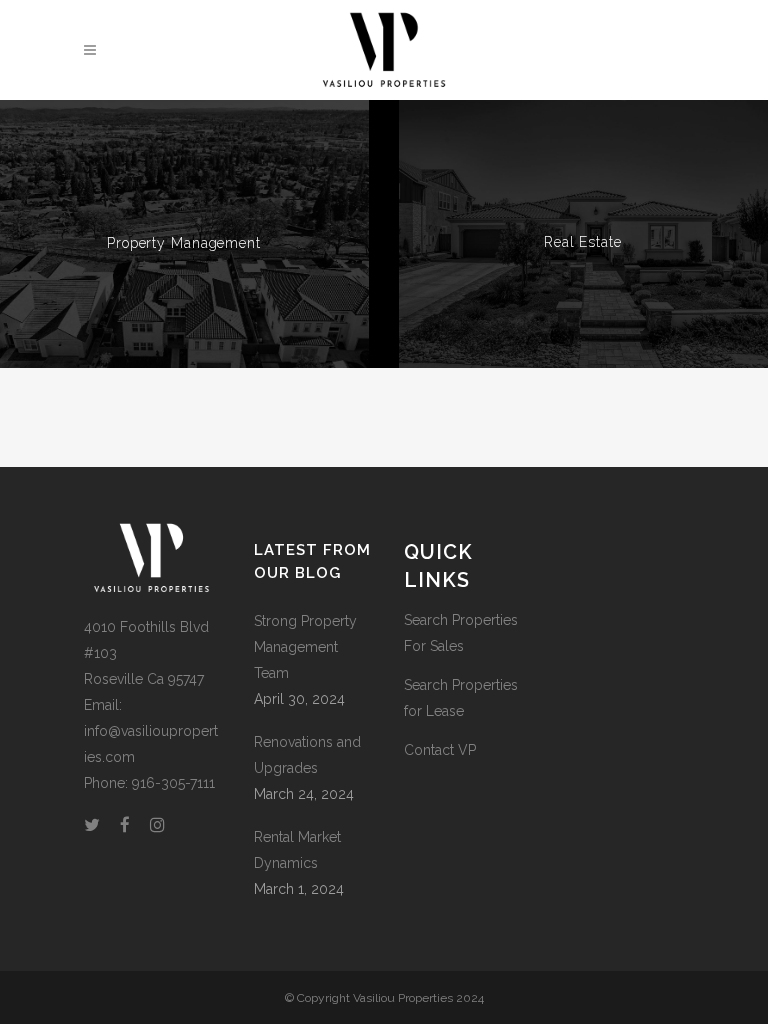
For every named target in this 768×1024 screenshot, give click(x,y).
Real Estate (583, 242)
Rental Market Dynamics (297, 850)
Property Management (184, 243)
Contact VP (440, 750)
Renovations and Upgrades (307, 755)
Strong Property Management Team (305, 647)
